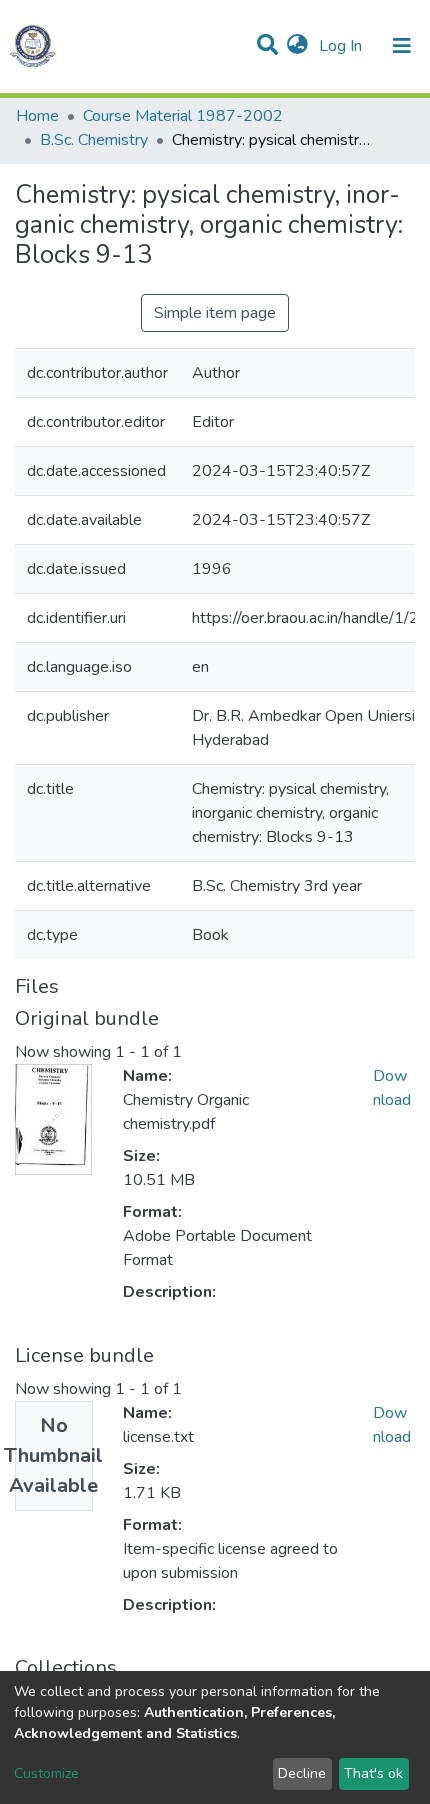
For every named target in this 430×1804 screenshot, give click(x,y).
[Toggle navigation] (402, 46)
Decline (302, 1773)
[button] (297, 46)
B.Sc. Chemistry (94, 140)
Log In (342, 46)
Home (37, 116)
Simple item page (215, 313)
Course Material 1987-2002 (183, 116)
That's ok (373, 1773)
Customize (46, 1773)
